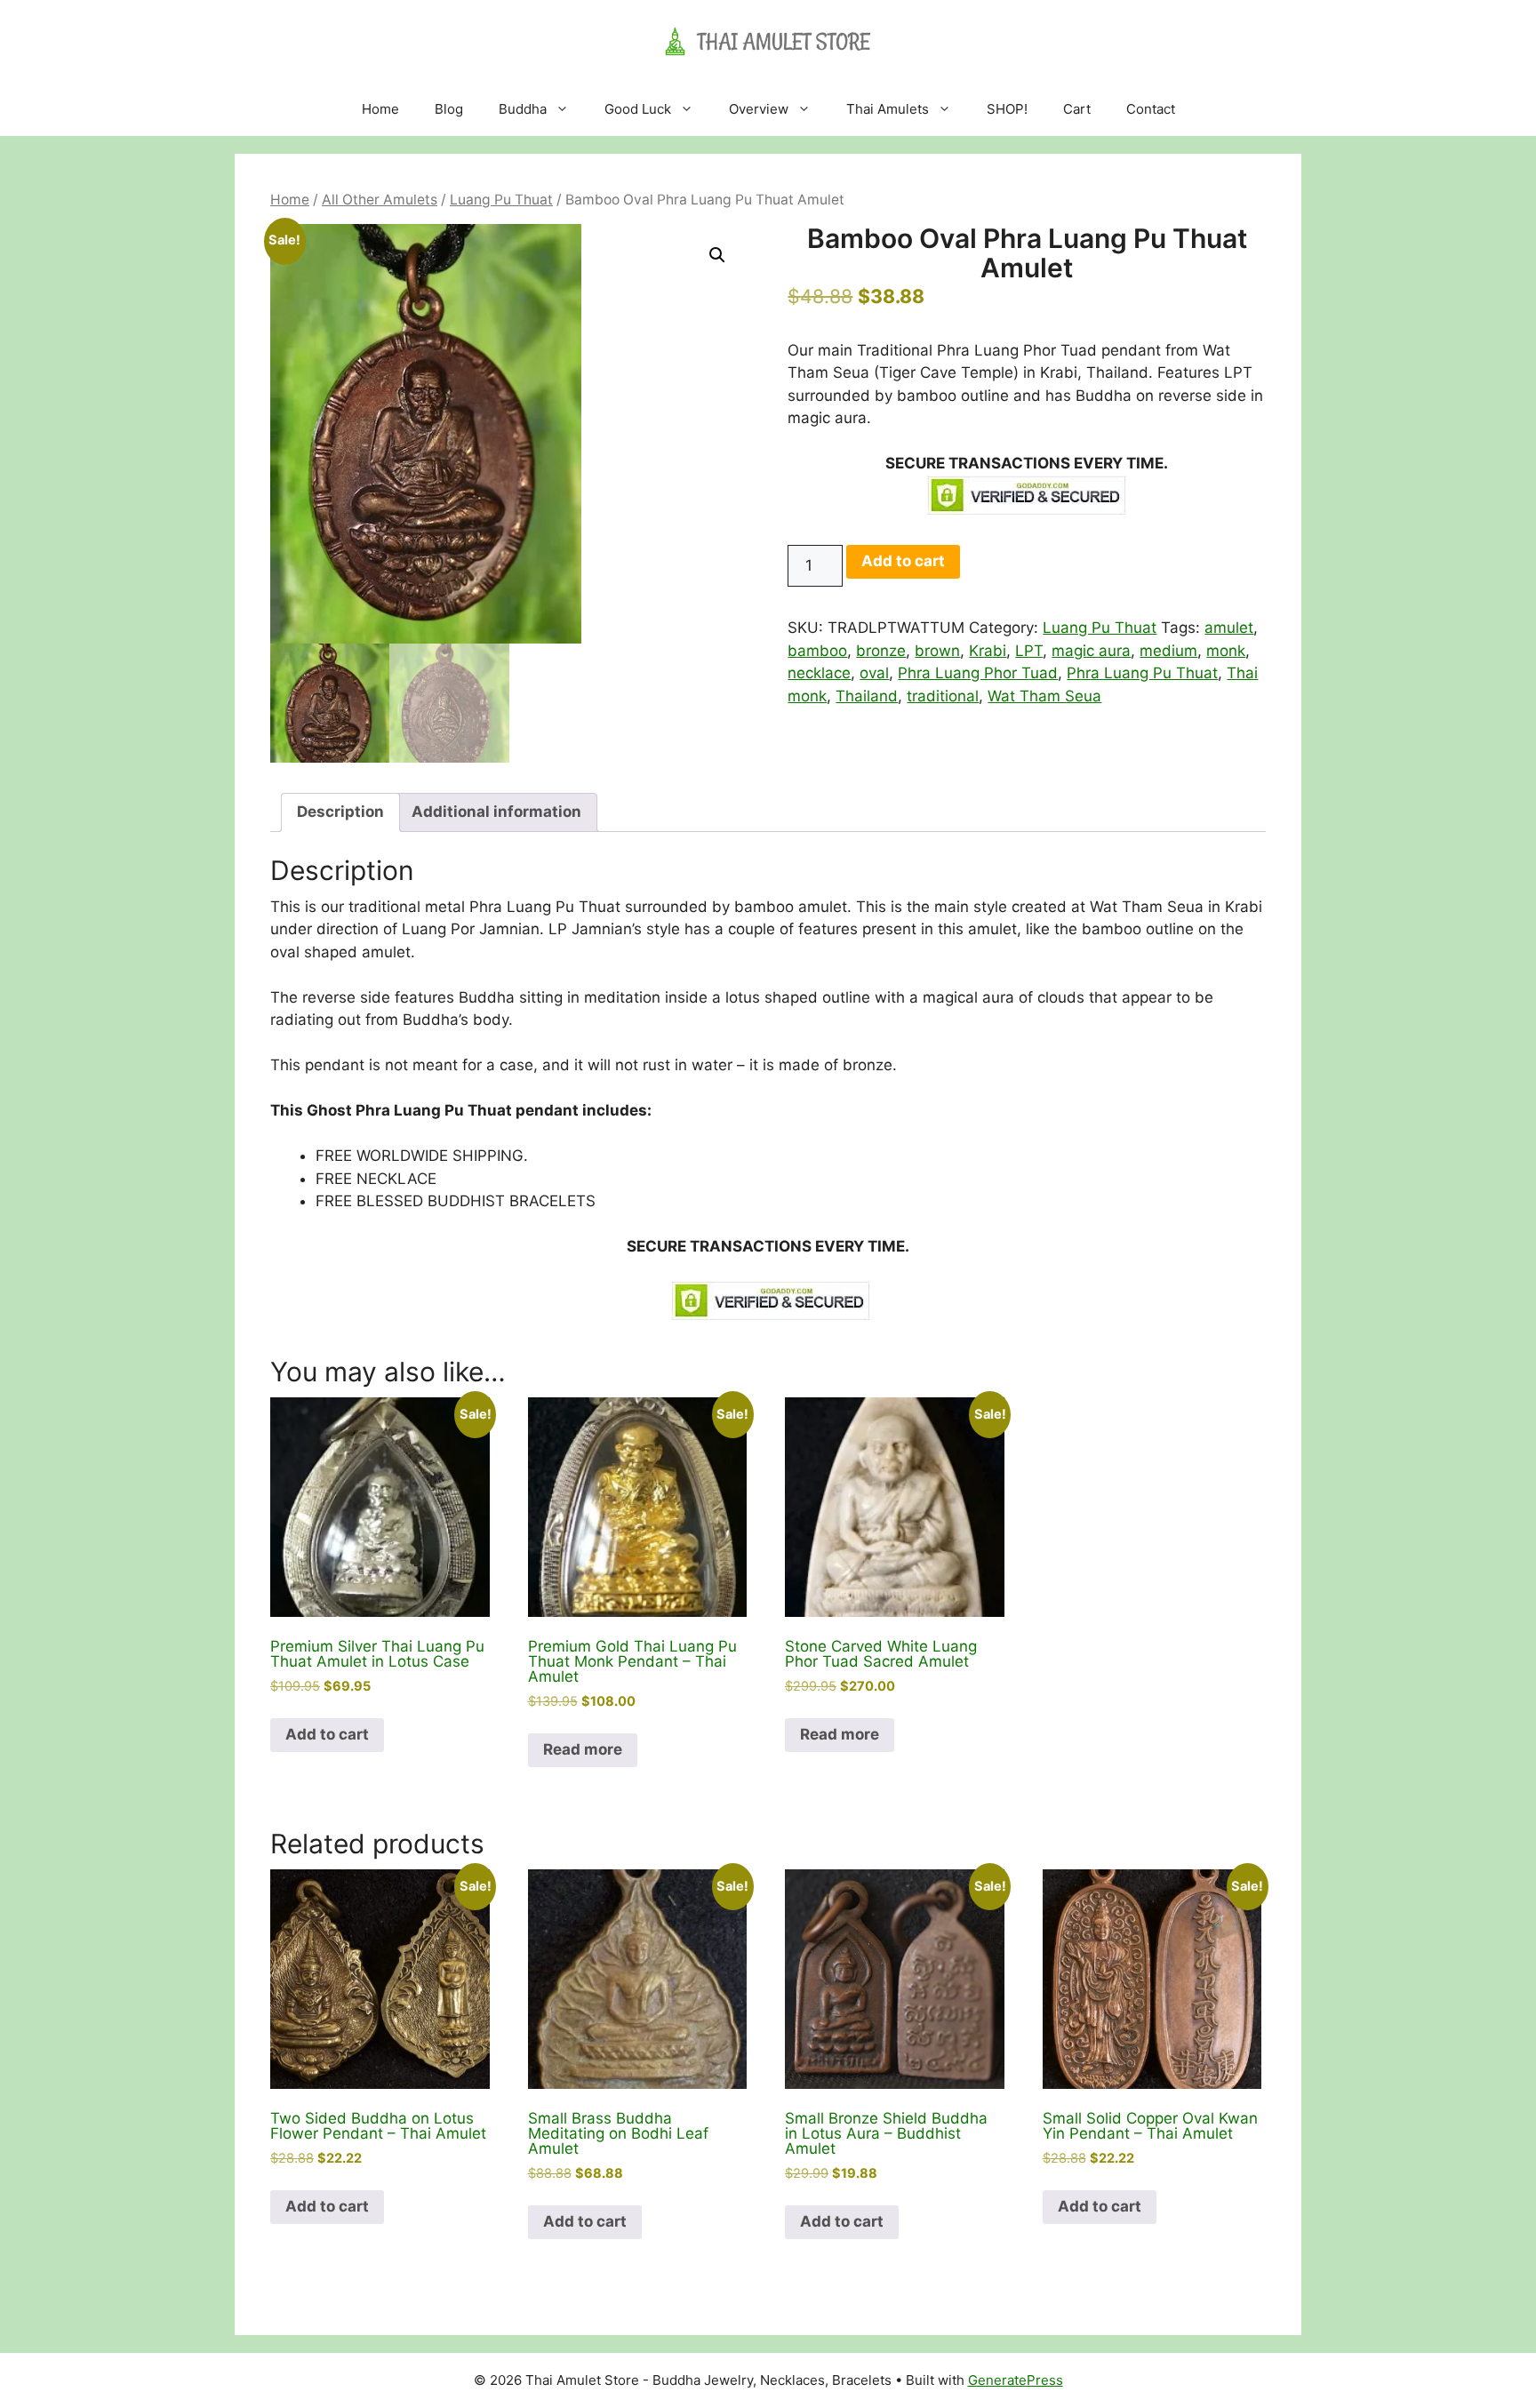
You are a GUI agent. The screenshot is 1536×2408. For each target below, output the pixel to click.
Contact (1151, 109)
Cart (1077, 109)
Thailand (867, 696)
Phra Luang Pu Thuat (1142, 673)
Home (380, 109)
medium (1168, 651)
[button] (717, 255)
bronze (881, 651)
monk (1226, 651)
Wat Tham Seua (1044, 696)
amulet (1229, 628)
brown (937, 651)
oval (874, 673)
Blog (449, 109)
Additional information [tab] (496, 812)
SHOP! (1007, 109)
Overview (759, 109)
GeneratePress (1016, 2380)
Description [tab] (340, 812)
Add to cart (903, 561)
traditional (943, 696)
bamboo (817, 651)
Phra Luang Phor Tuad (978, 673)
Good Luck (638, 109)
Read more (583, 1749)
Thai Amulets (888, 109)
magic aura (1091, 651)
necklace (819, 673)
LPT (1029, 651)
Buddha (523, 109)
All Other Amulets (380, 200)
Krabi (988, 651)
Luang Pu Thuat (501, 200)
